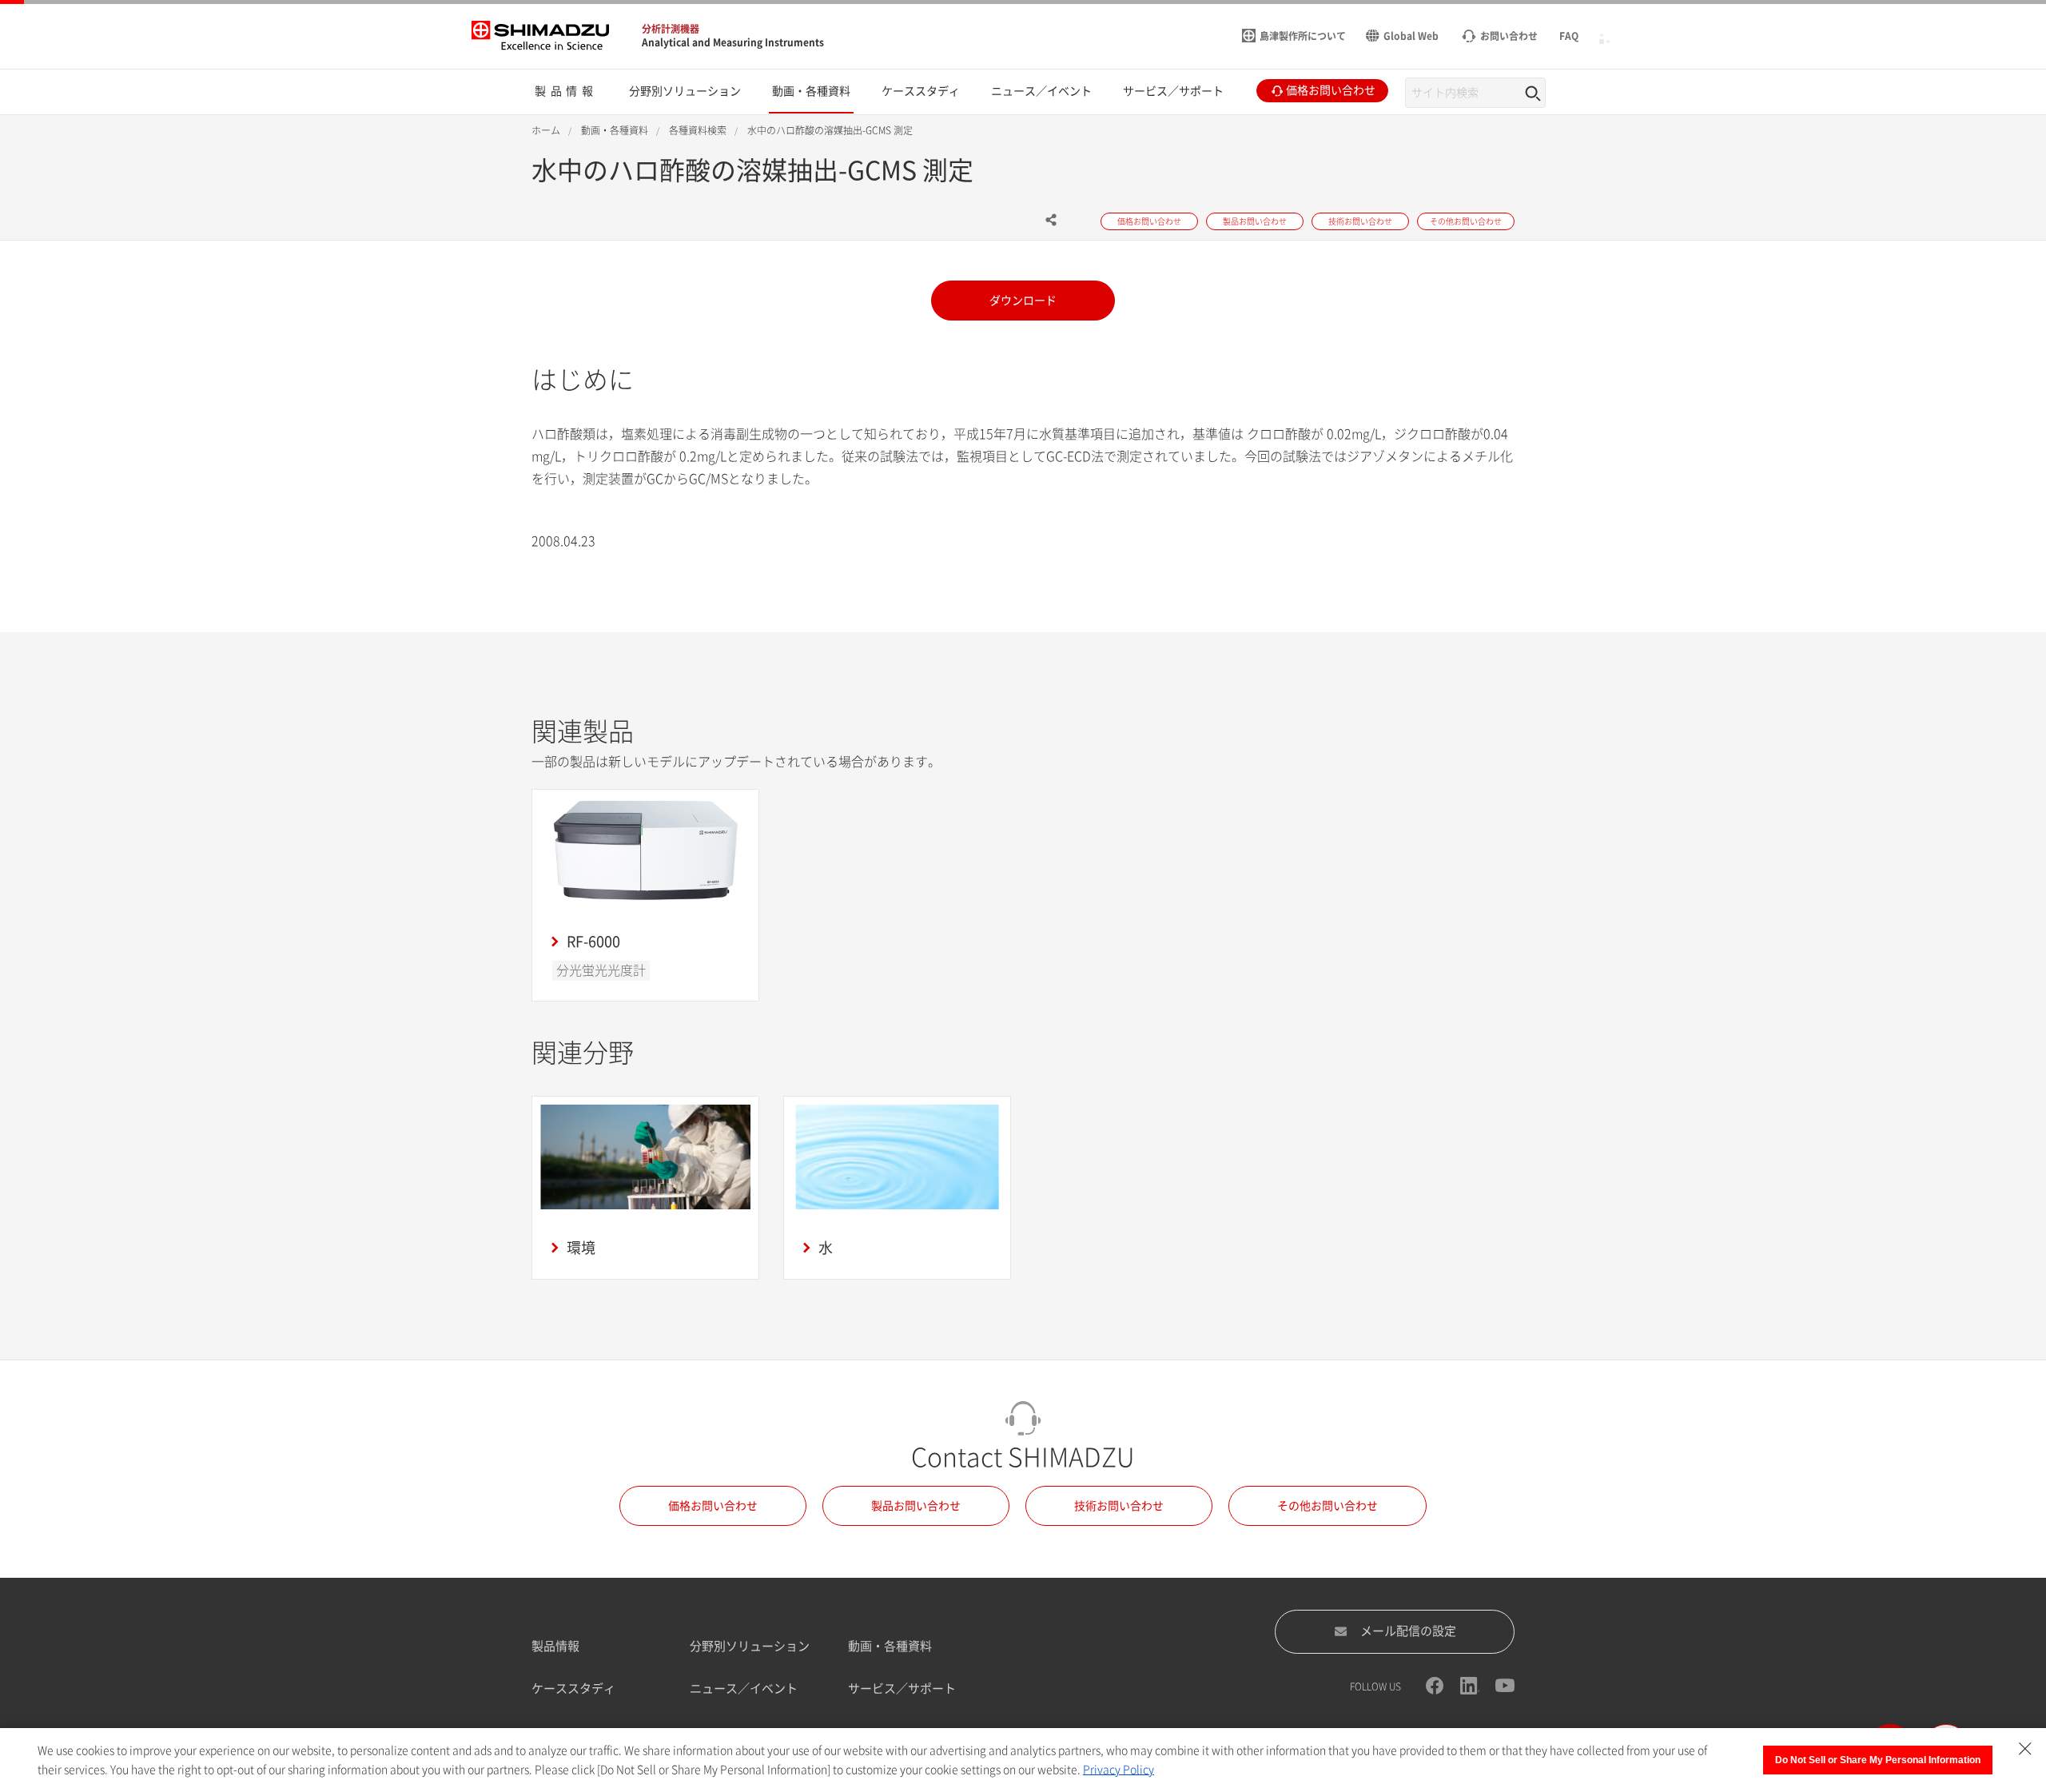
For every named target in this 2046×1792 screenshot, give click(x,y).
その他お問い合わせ (1328, 1506)
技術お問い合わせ (1119, 1506)
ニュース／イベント (744, 1688)
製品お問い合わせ (916, 1506)
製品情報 (555, 1646)
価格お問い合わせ (713, 1506)
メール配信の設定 (1408, 1631)
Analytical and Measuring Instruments (733, 42)
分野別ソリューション (750, 1646)
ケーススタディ (573, 1688)
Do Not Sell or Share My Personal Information (1878, 1760)
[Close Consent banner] (2025, 1749)
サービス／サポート (902, 1688)
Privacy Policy (1119, 1770)
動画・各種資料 (890, 1646)
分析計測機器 (671, 29)
